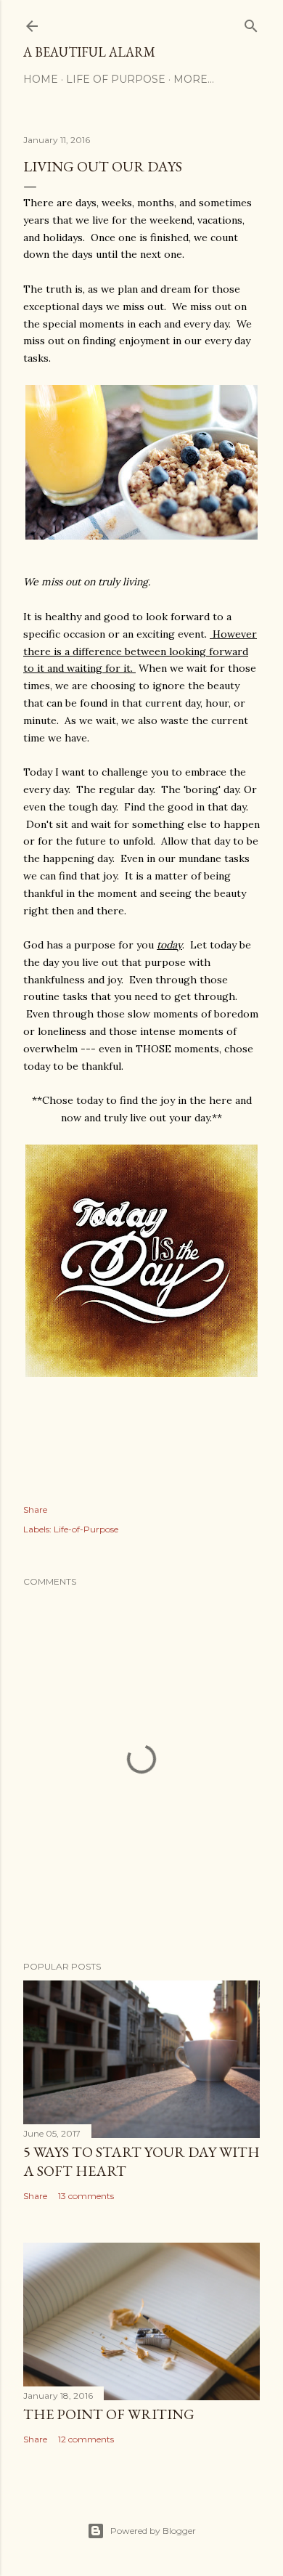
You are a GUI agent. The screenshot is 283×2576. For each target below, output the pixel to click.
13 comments (86, 2196)
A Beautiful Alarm (89, 52)
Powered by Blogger (153, 2531)
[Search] (251, 23)
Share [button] (35, 1510)
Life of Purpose (116, 79)
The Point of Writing (109, 2414)
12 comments (86, 2439)
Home (41, 79)
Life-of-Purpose (86, 1529)
